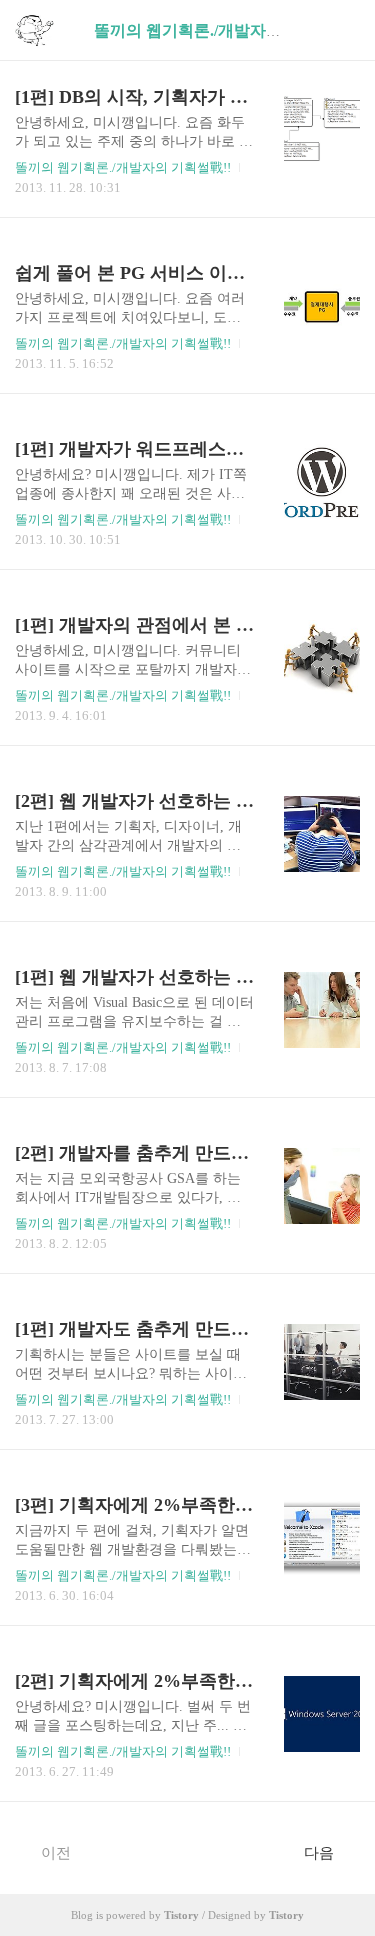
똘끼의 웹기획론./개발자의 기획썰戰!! (123, 167)
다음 (319, 1853)
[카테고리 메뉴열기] (340, 30)
